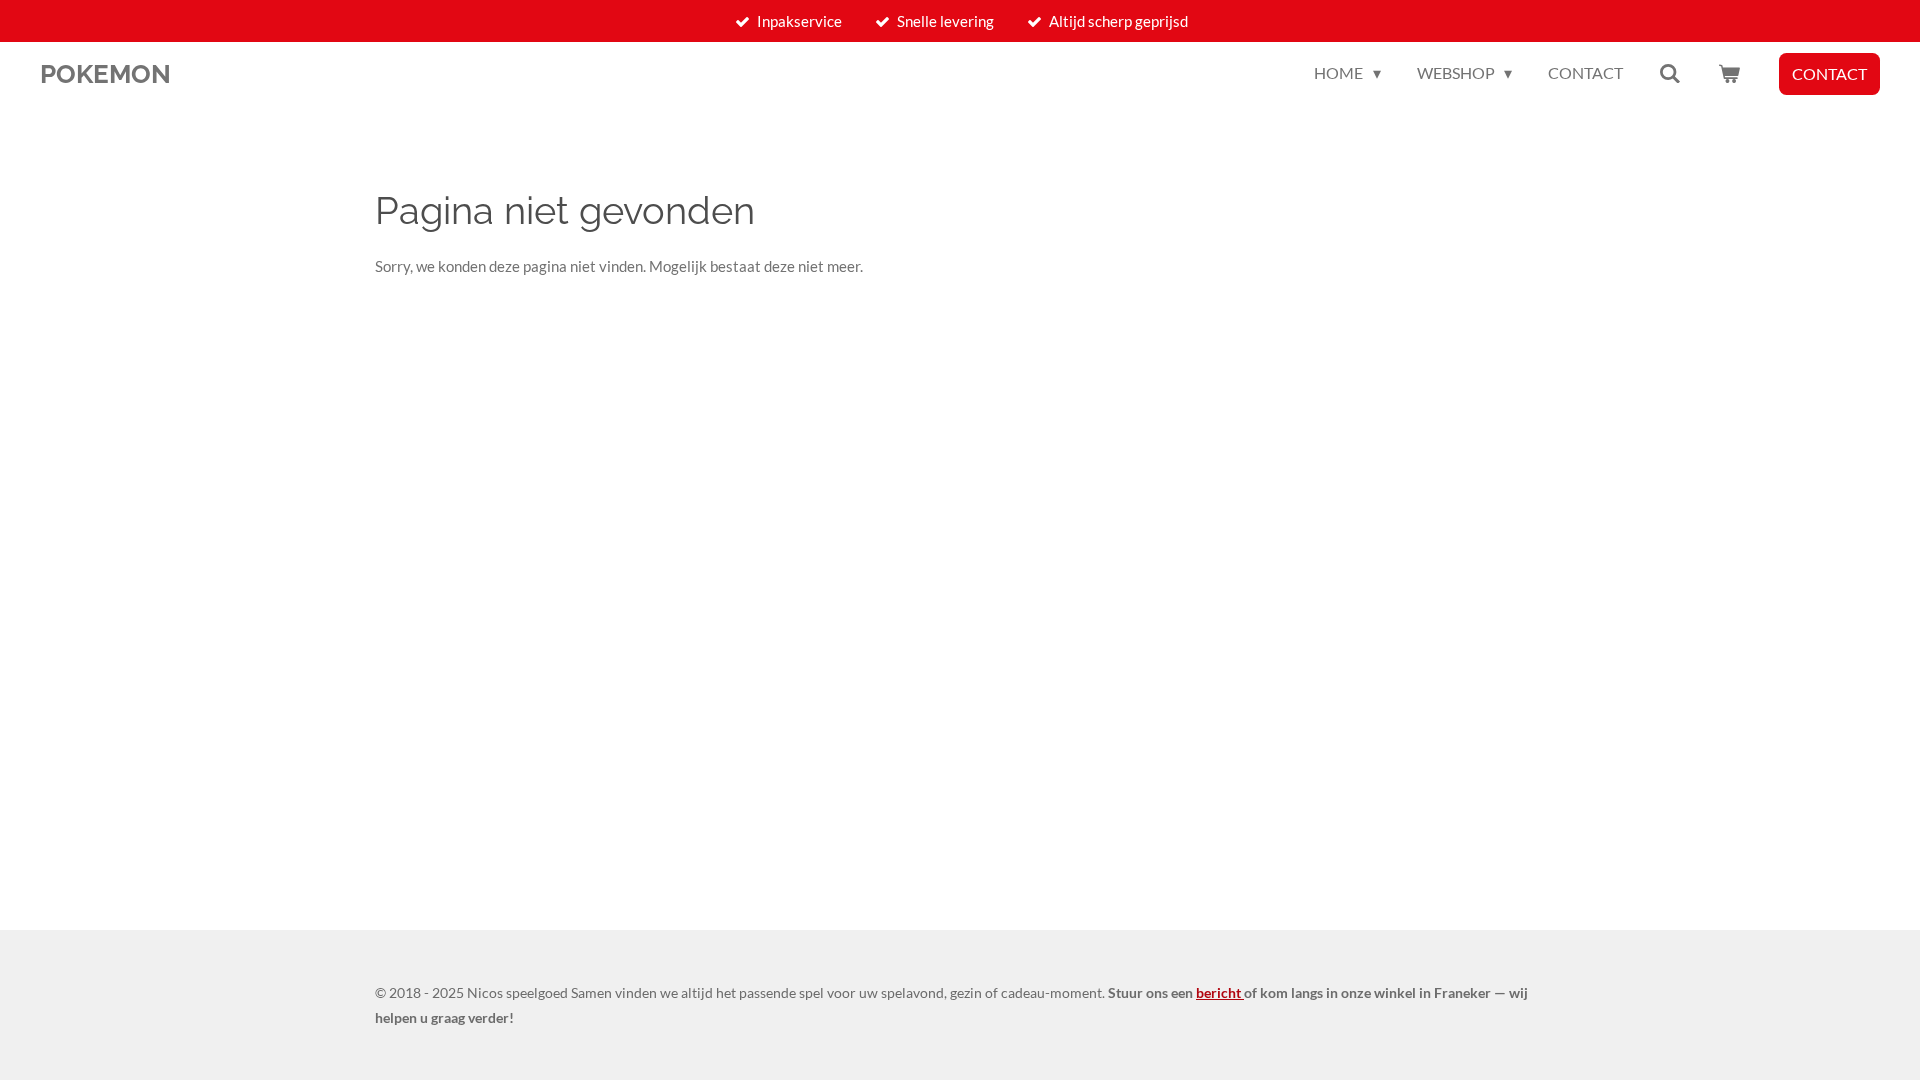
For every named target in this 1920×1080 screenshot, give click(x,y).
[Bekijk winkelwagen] (1729, 73)
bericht (1220, 992)
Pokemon (105, 74)
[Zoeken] (1670, 73)
